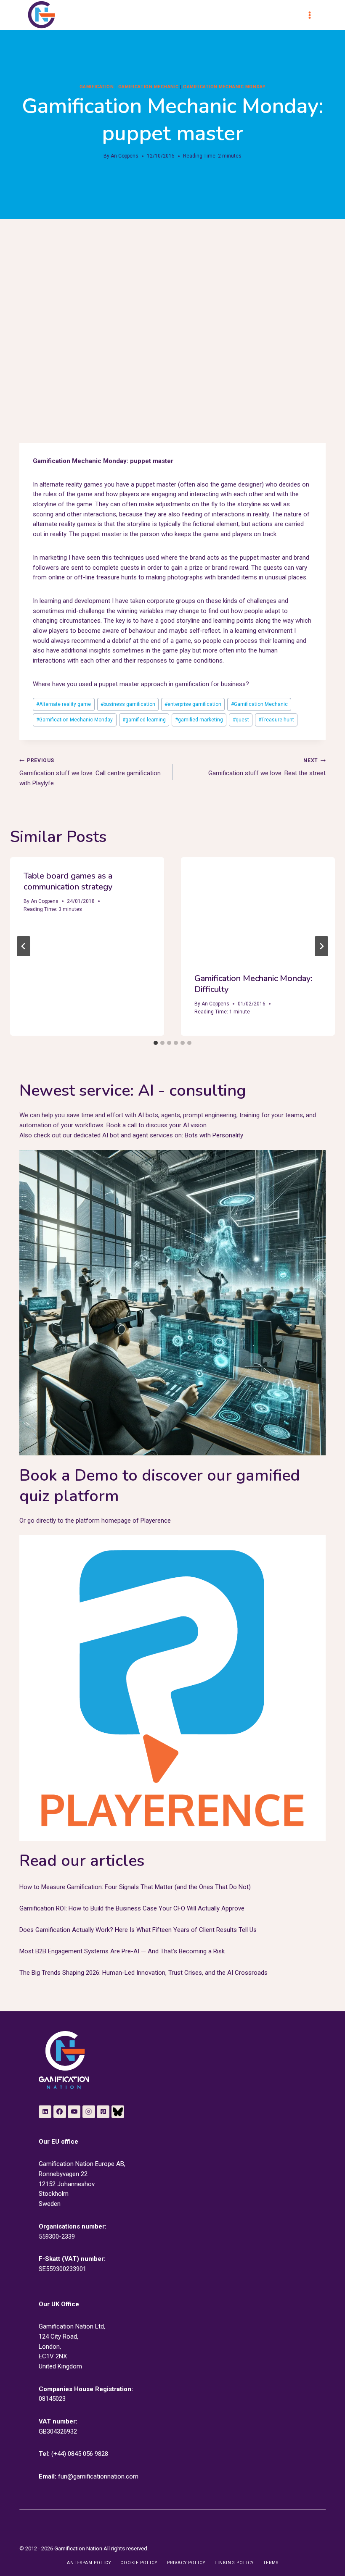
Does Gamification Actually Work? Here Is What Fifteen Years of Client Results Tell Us (138, 1930)
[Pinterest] (103, 2112)
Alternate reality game (64, 704)
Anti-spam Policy (89, 2563)
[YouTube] (74, 2112)
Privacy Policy (186, 2563)
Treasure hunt (276, 720)
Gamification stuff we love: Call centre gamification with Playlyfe (90, 772)
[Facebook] (60, 2112)
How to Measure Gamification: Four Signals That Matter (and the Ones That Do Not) (135, 1887)
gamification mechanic (149, 87)
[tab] (156, 1043)
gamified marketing (199, 720)
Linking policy (234, 2563)
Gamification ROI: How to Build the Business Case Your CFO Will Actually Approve (132, 1908)
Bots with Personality (214, 1135)
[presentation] (258, 908)
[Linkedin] (45, 2112)
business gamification (128, 704)
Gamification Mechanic (259, 704)
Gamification (97, 87)
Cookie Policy (139, 2563)
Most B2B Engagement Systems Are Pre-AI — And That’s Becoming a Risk (122, 1951)
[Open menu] (313, 15)
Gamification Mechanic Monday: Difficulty (253, 984)
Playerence (156, 1521)
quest (241, 720)
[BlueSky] (118, 2112)
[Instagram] (89, 2112)
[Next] (321, 946)
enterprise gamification (193, 704)
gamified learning (144, 720)
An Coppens (125, 156)
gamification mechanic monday (224, 87)
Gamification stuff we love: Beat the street (267, 767)
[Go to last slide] (24, 946)
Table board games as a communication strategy (68, 881)
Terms (271, 2563)
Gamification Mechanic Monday (74, 720)
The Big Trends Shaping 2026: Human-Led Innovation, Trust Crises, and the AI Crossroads (143, 1973)
